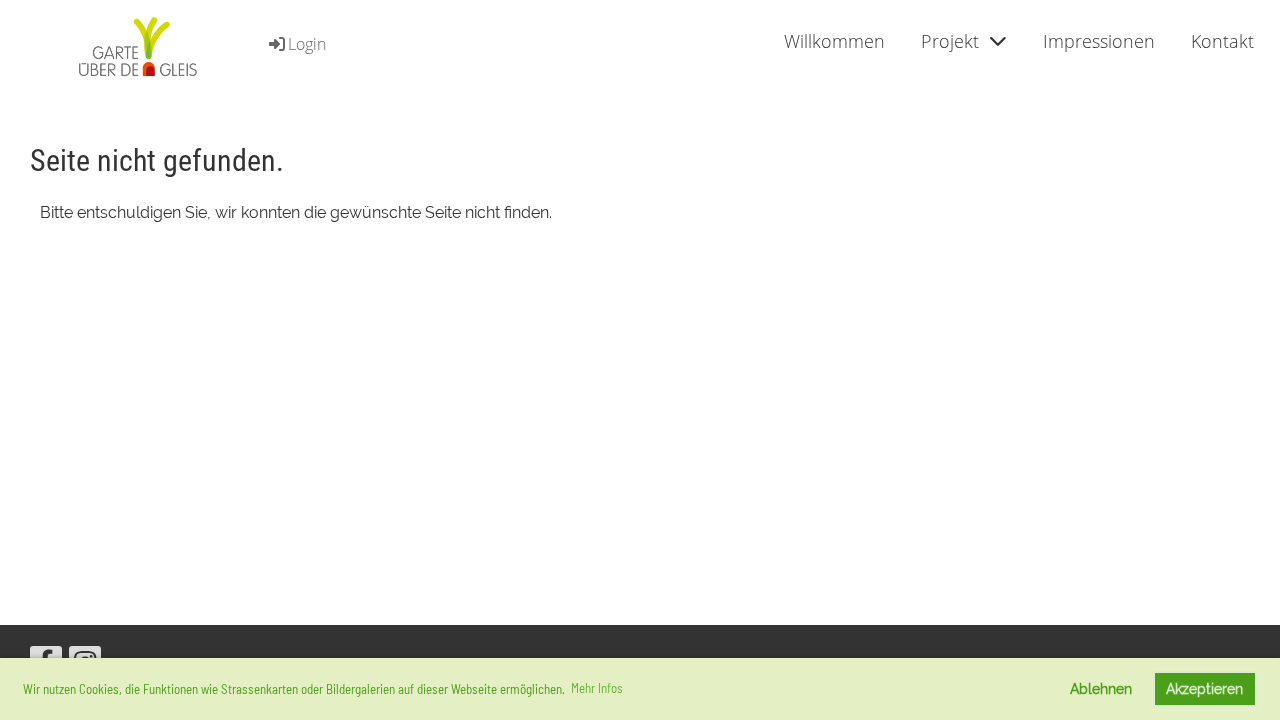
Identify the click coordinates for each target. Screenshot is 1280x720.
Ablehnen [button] (1101, 688)
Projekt (950, 41)
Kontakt (1222, 41)
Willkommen (834, 41)
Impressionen (1099, 41)
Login (307, 44)
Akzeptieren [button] (1204, 688)
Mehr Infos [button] (597, 688)
